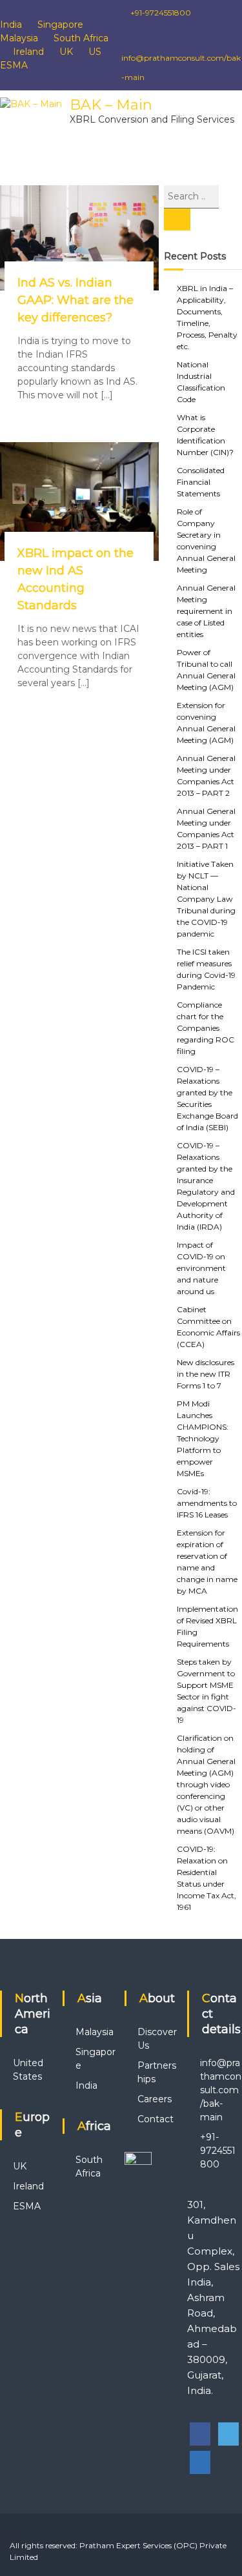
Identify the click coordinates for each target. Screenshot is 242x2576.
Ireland (28, 52)
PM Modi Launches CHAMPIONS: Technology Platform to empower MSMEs (203, 1438)
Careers (155, 2099)
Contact (156, 2119)
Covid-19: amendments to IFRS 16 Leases (207, 1503)
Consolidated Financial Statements (201, 482)
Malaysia (19, 38)
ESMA (14, 65)
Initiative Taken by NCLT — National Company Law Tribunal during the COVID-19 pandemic (206, 899)
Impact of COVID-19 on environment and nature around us (201, 1268)
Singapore (60, 25)
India (11, 25)
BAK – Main (111, 105)
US (95, 52)
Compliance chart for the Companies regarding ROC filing (206, 1028)
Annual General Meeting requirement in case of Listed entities (206, 611)
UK (66, 52)
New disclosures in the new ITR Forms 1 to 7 (206, 1374)
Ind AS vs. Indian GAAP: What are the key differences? (76, 300)
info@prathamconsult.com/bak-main (221, 2090)
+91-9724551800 (160, 13)
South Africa (81, 38)
